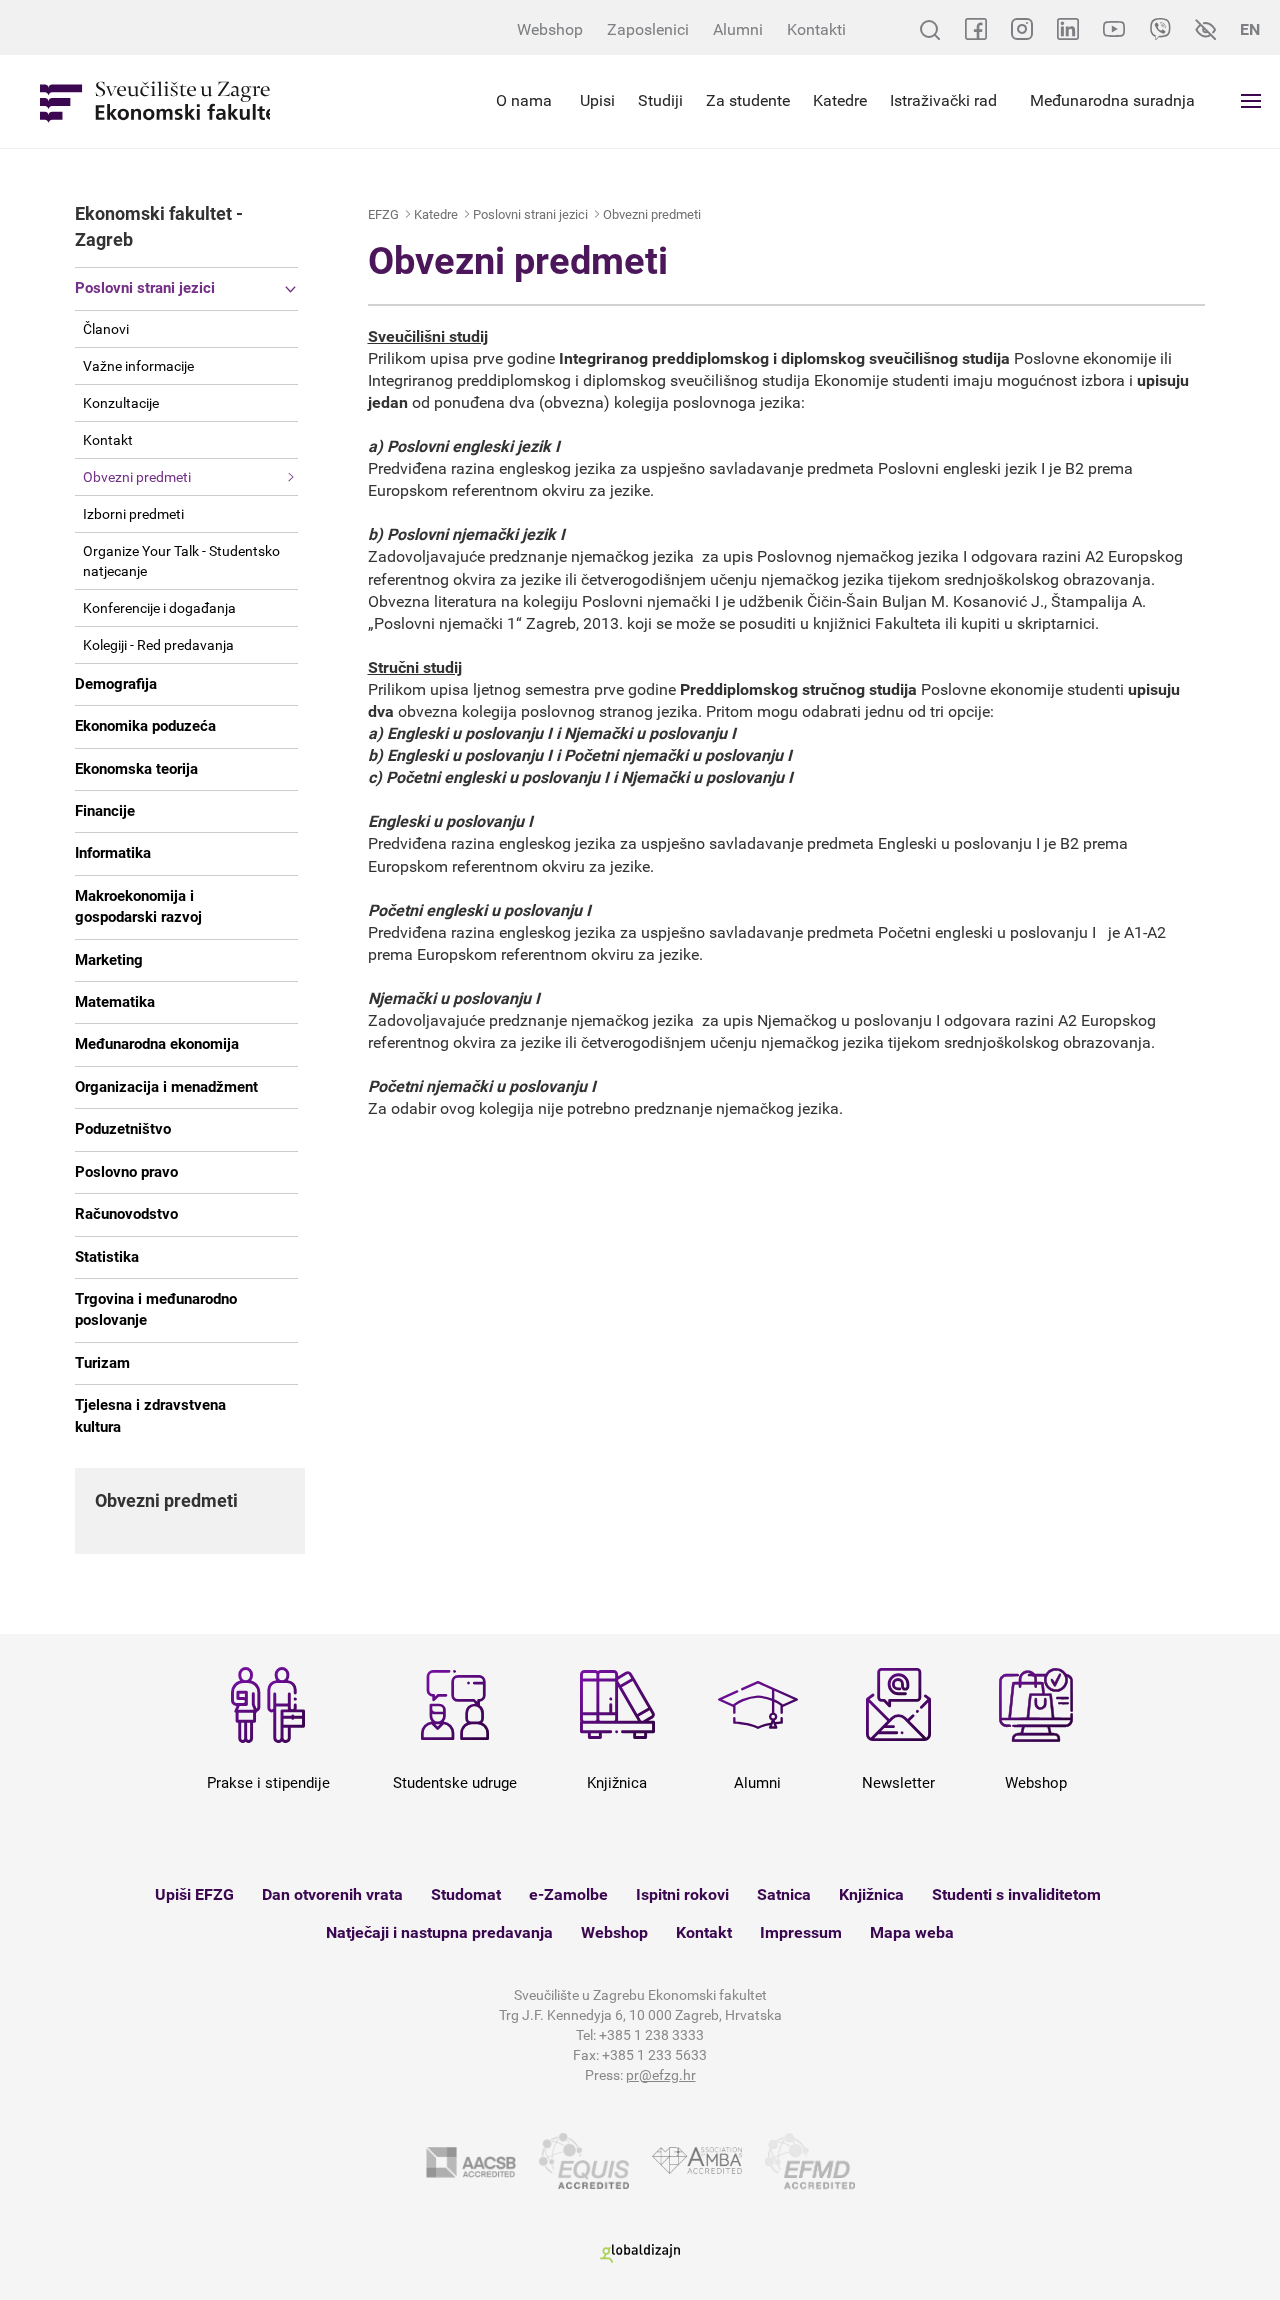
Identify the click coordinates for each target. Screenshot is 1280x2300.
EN (1250, 29)
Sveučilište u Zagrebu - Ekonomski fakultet (155, 101)
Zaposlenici (648, 29)
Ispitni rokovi (682, 1894)
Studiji (660, 100)
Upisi (597, 100)
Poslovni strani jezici (145, 288)
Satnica (784, 1894)
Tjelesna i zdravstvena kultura (150, 1415)
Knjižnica (871, 1894)
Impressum (801, 1932)
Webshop (550, 29)
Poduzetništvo (123, 1129)
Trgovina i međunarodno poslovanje (156, 1309)
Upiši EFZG (194, 1894)
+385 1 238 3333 (651, 2035)
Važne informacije (138, 366)
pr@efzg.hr (661, 2075)
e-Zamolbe (568, 1894)
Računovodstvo (126, 1214)
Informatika (113, 853)
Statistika (107, 1257)
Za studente (748, 100)
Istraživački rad (943, 100)
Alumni (738, 29)
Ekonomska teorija (136, 769)
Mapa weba (912, 1932)
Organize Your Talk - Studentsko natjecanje (181, 561)
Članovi (106, 329)
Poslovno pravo (126, 1172)
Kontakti (816, 29)
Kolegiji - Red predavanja (158, 645)
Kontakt (108, 440)
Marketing (109, 960)
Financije (105, 811)
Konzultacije (121, 403)
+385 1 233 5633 (654, 2055)
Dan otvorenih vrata (332, 1894)
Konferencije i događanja (159, 608)
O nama (524, 100)
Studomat (466, 1894)
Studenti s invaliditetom (1016, 1894)
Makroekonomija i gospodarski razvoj (138, 906)
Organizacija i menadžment (166, 1087)
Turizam (102, 1363)
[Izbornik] (1251, 101)
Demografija (116, 684)
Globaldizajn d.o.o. (640, 2253)
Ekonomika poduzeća (145, 726)
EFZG (383, 214)
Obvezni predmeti (137, 477)
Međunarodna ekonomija (157, 1044)
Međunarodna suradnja (1112, 100)
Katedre (840, 100)
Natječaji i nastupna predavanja (439, 1932)
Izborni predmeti (133, 514)
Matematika (115, 1002)
